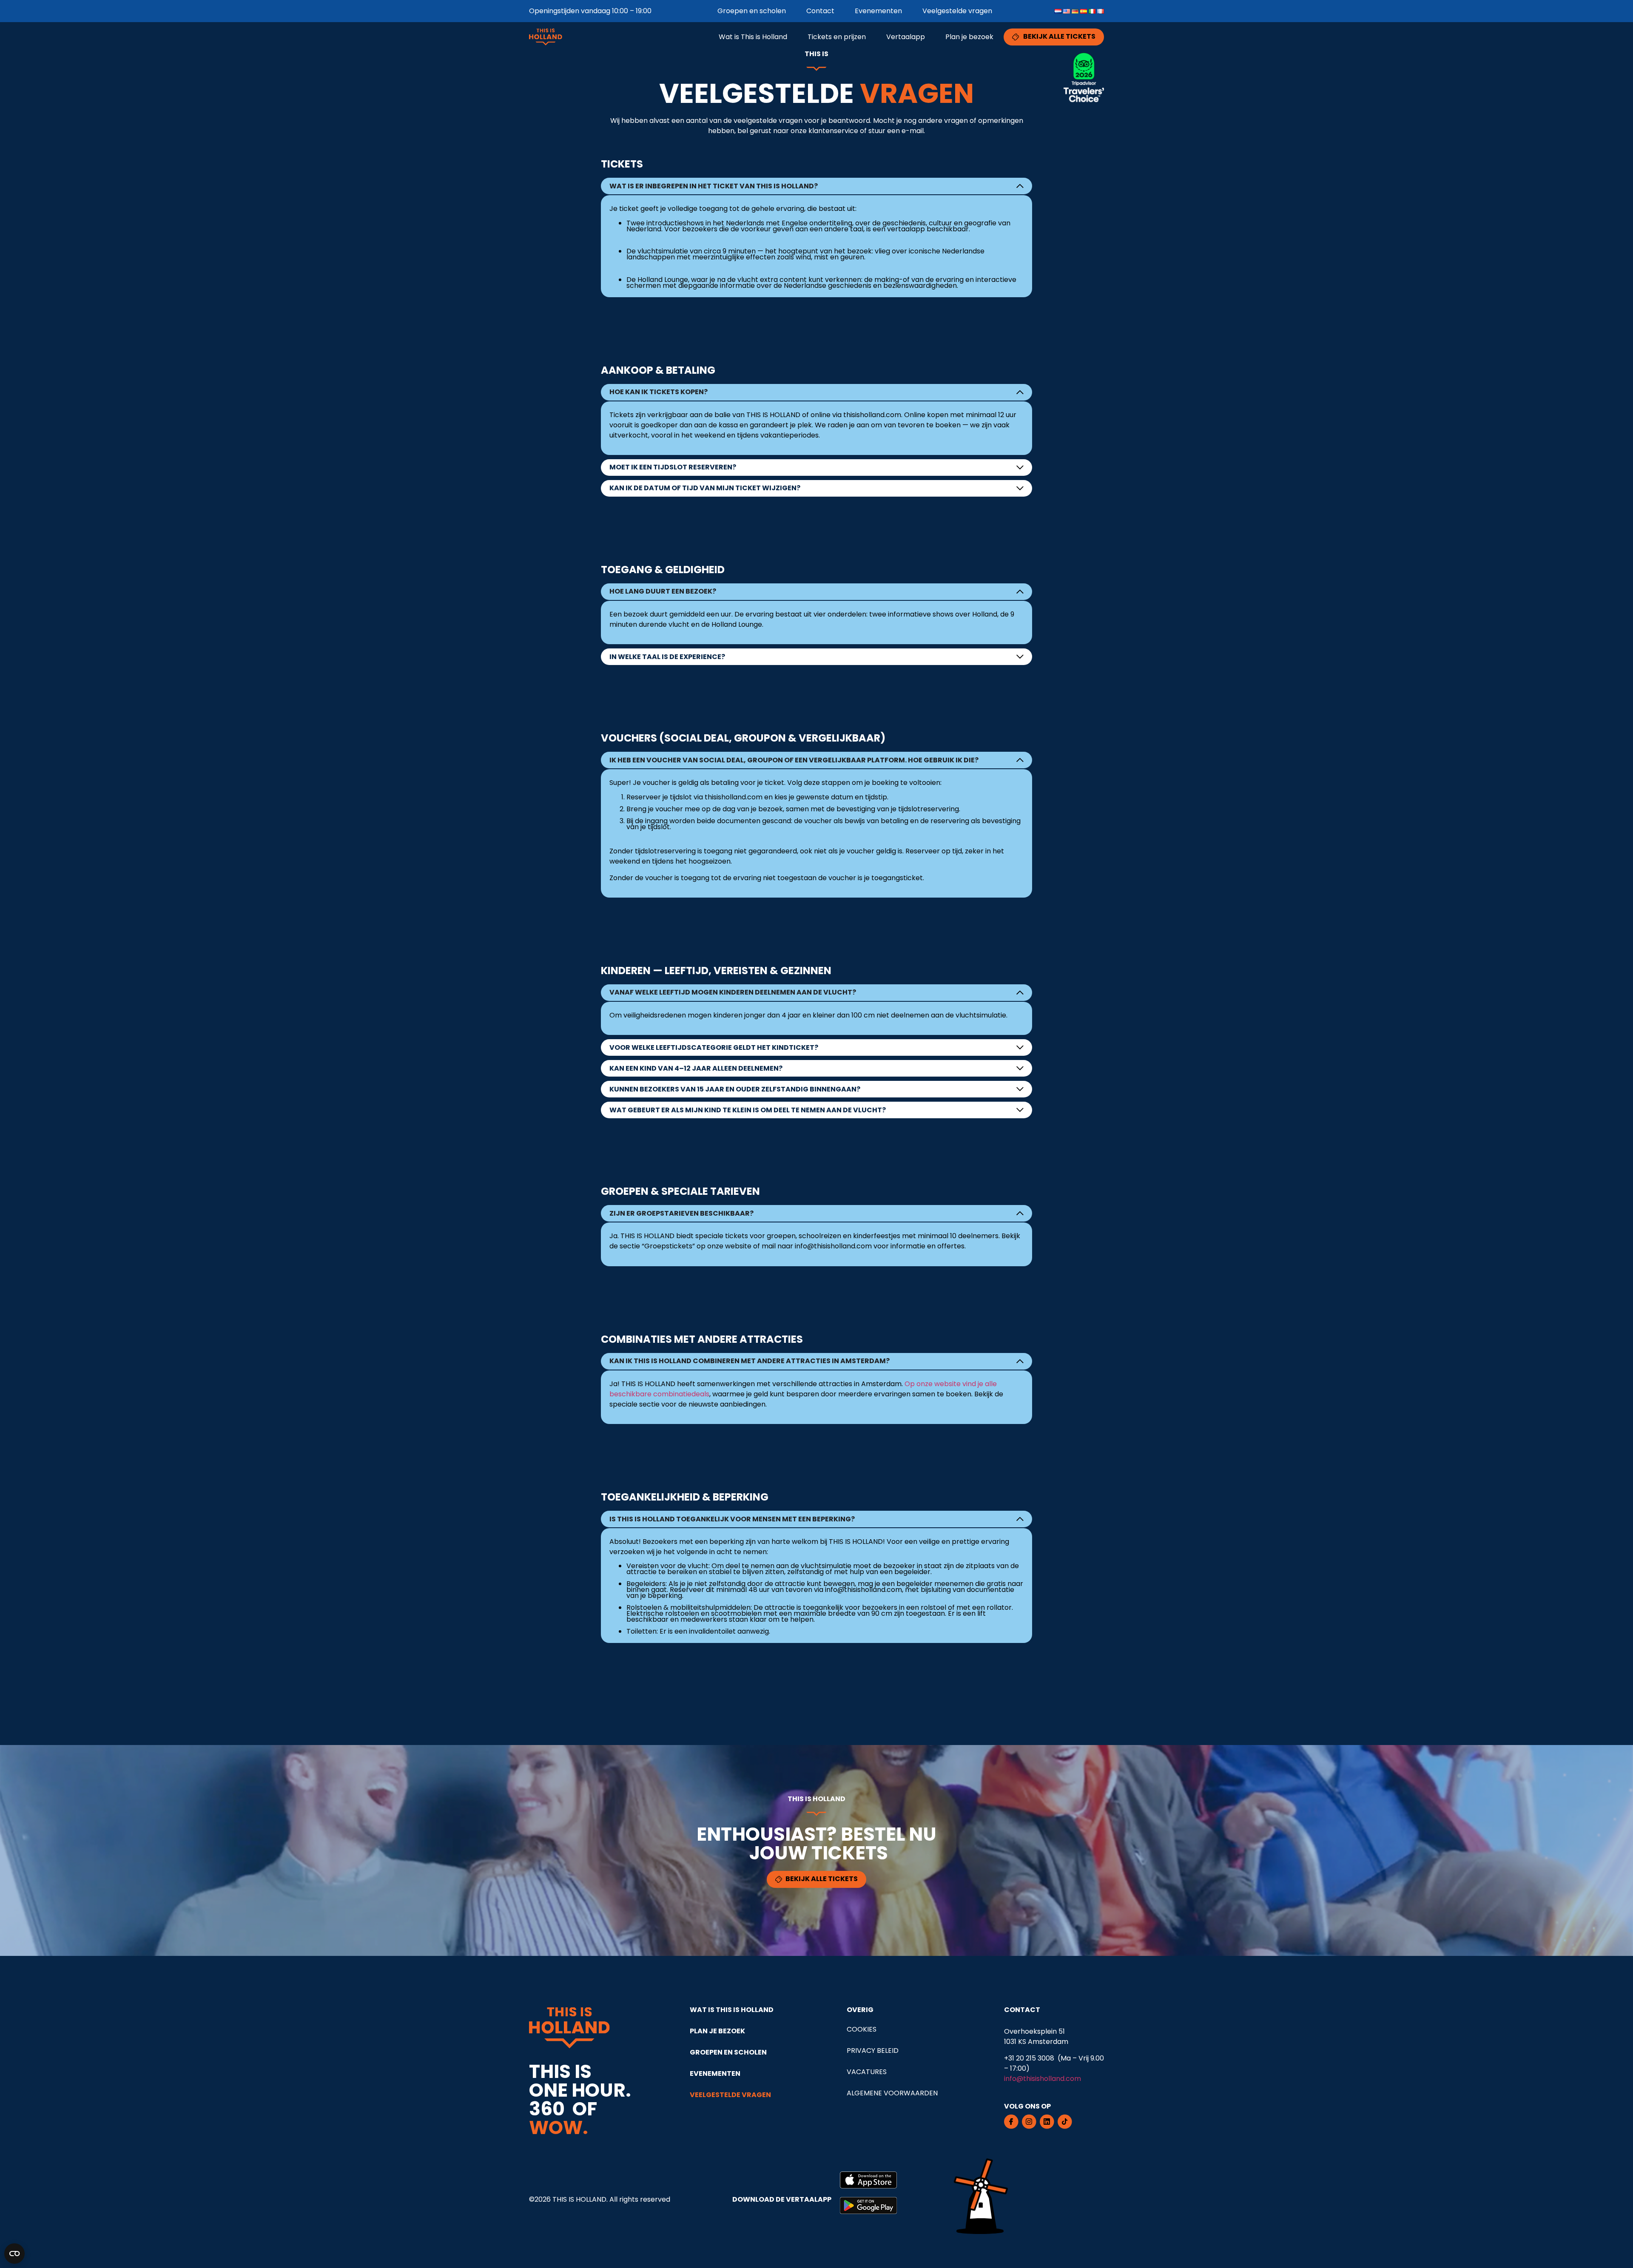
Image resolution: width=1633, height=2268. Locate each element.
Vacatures (867, 2072)
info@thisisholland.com (1043, 2079)
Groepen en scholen (752, 11)
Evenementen (878, 11)
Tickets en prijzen (837, 37)
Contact (820, 11)
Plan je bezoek (969, 37)
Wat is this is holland (732, 2010)
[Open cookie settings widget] (14, 2254)
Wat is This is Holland (753, 37)
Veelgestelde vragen (957, 11)
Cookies (862, 2029)
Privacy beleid (873, 2051)
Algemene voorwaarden (892, 2093)
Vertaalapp (906, 37)
